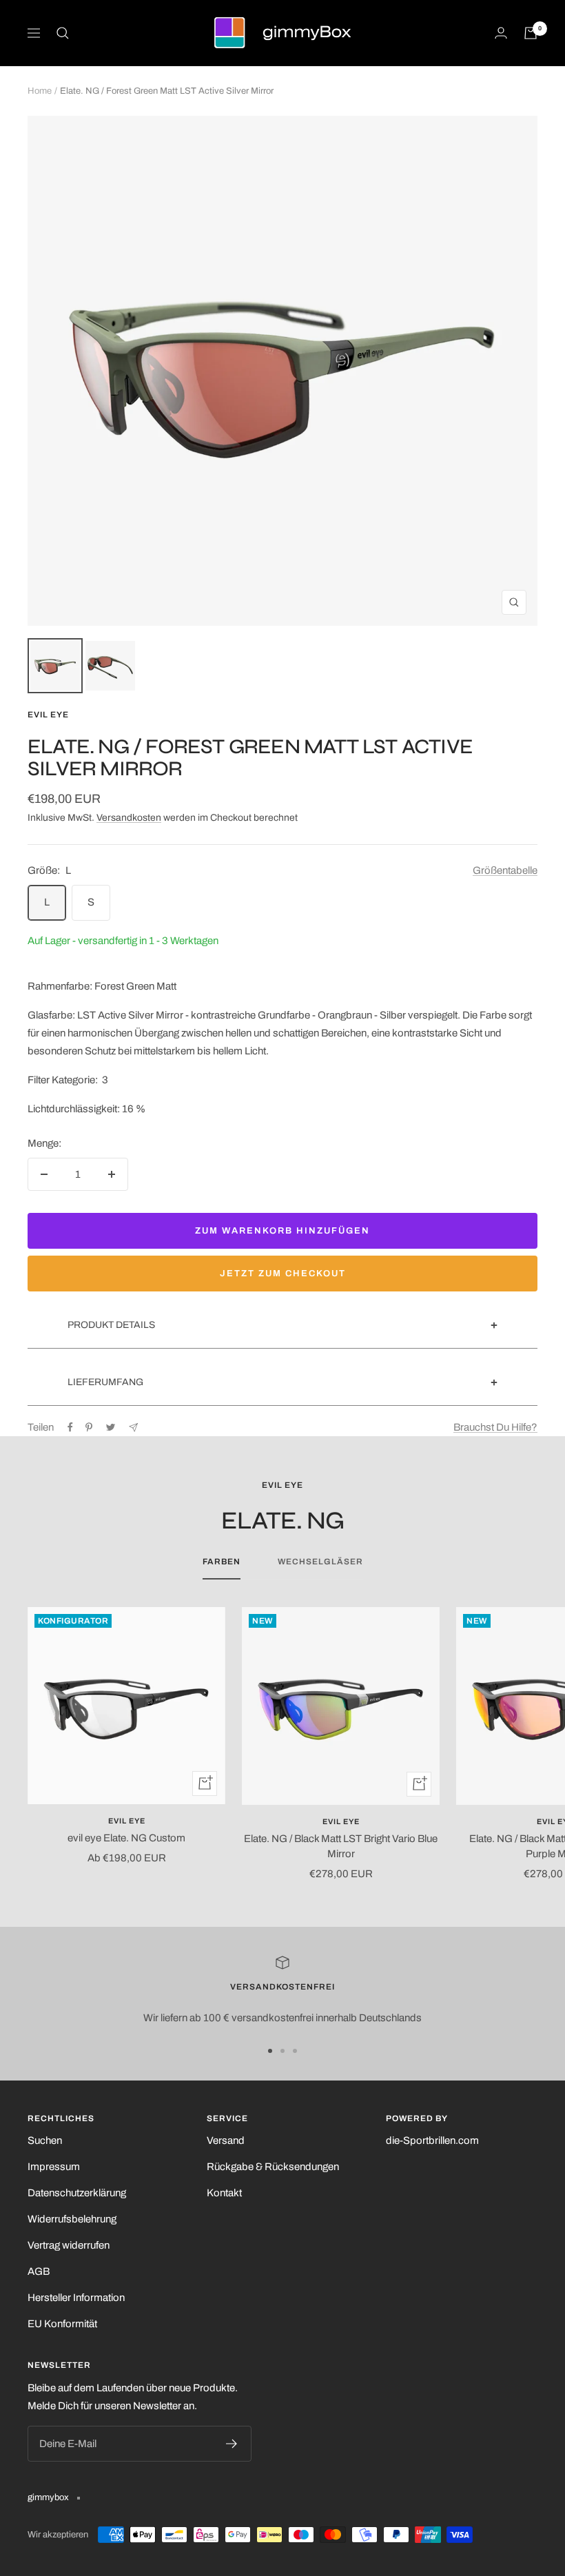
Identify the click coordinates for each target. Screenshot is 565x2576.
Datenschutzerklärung (77, 2193)
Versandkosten (129, 818)
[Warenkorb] (531, 33)
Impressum (54, 2167)
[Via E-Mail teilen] (133, 1428)
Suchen (45, 2140)
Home (40, 91)
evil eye (48, 715)
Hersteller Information (76, 2298)
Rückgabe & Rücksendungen (273, 2167)
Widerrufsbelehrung (72, 2219)
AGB (39, 2271)
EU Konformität (62, 2324)
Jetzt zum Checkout (283, 1274)
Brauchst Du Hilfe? (495, 1427)
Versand (226, 2140)
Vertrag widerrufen (69, 2245)
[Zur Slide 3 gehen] (295, 2051)
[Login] (501, 33)
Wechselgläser (320, 1562)
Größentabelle (505, 870)
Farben (222, 1562)
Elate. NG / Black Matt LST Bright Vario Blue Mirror (341, 1847)
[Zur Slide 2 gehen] (282, 2051)
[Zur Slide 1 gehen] (270, 2051)
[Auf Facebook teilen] (70, 1427)
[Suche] (63, 33)
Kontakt (224, 2193)
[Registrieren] (232, 2444)
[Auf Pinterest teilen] (89, 1427)
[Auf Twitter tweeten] (111, 1427)
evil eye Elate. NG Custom (126, 1838)
